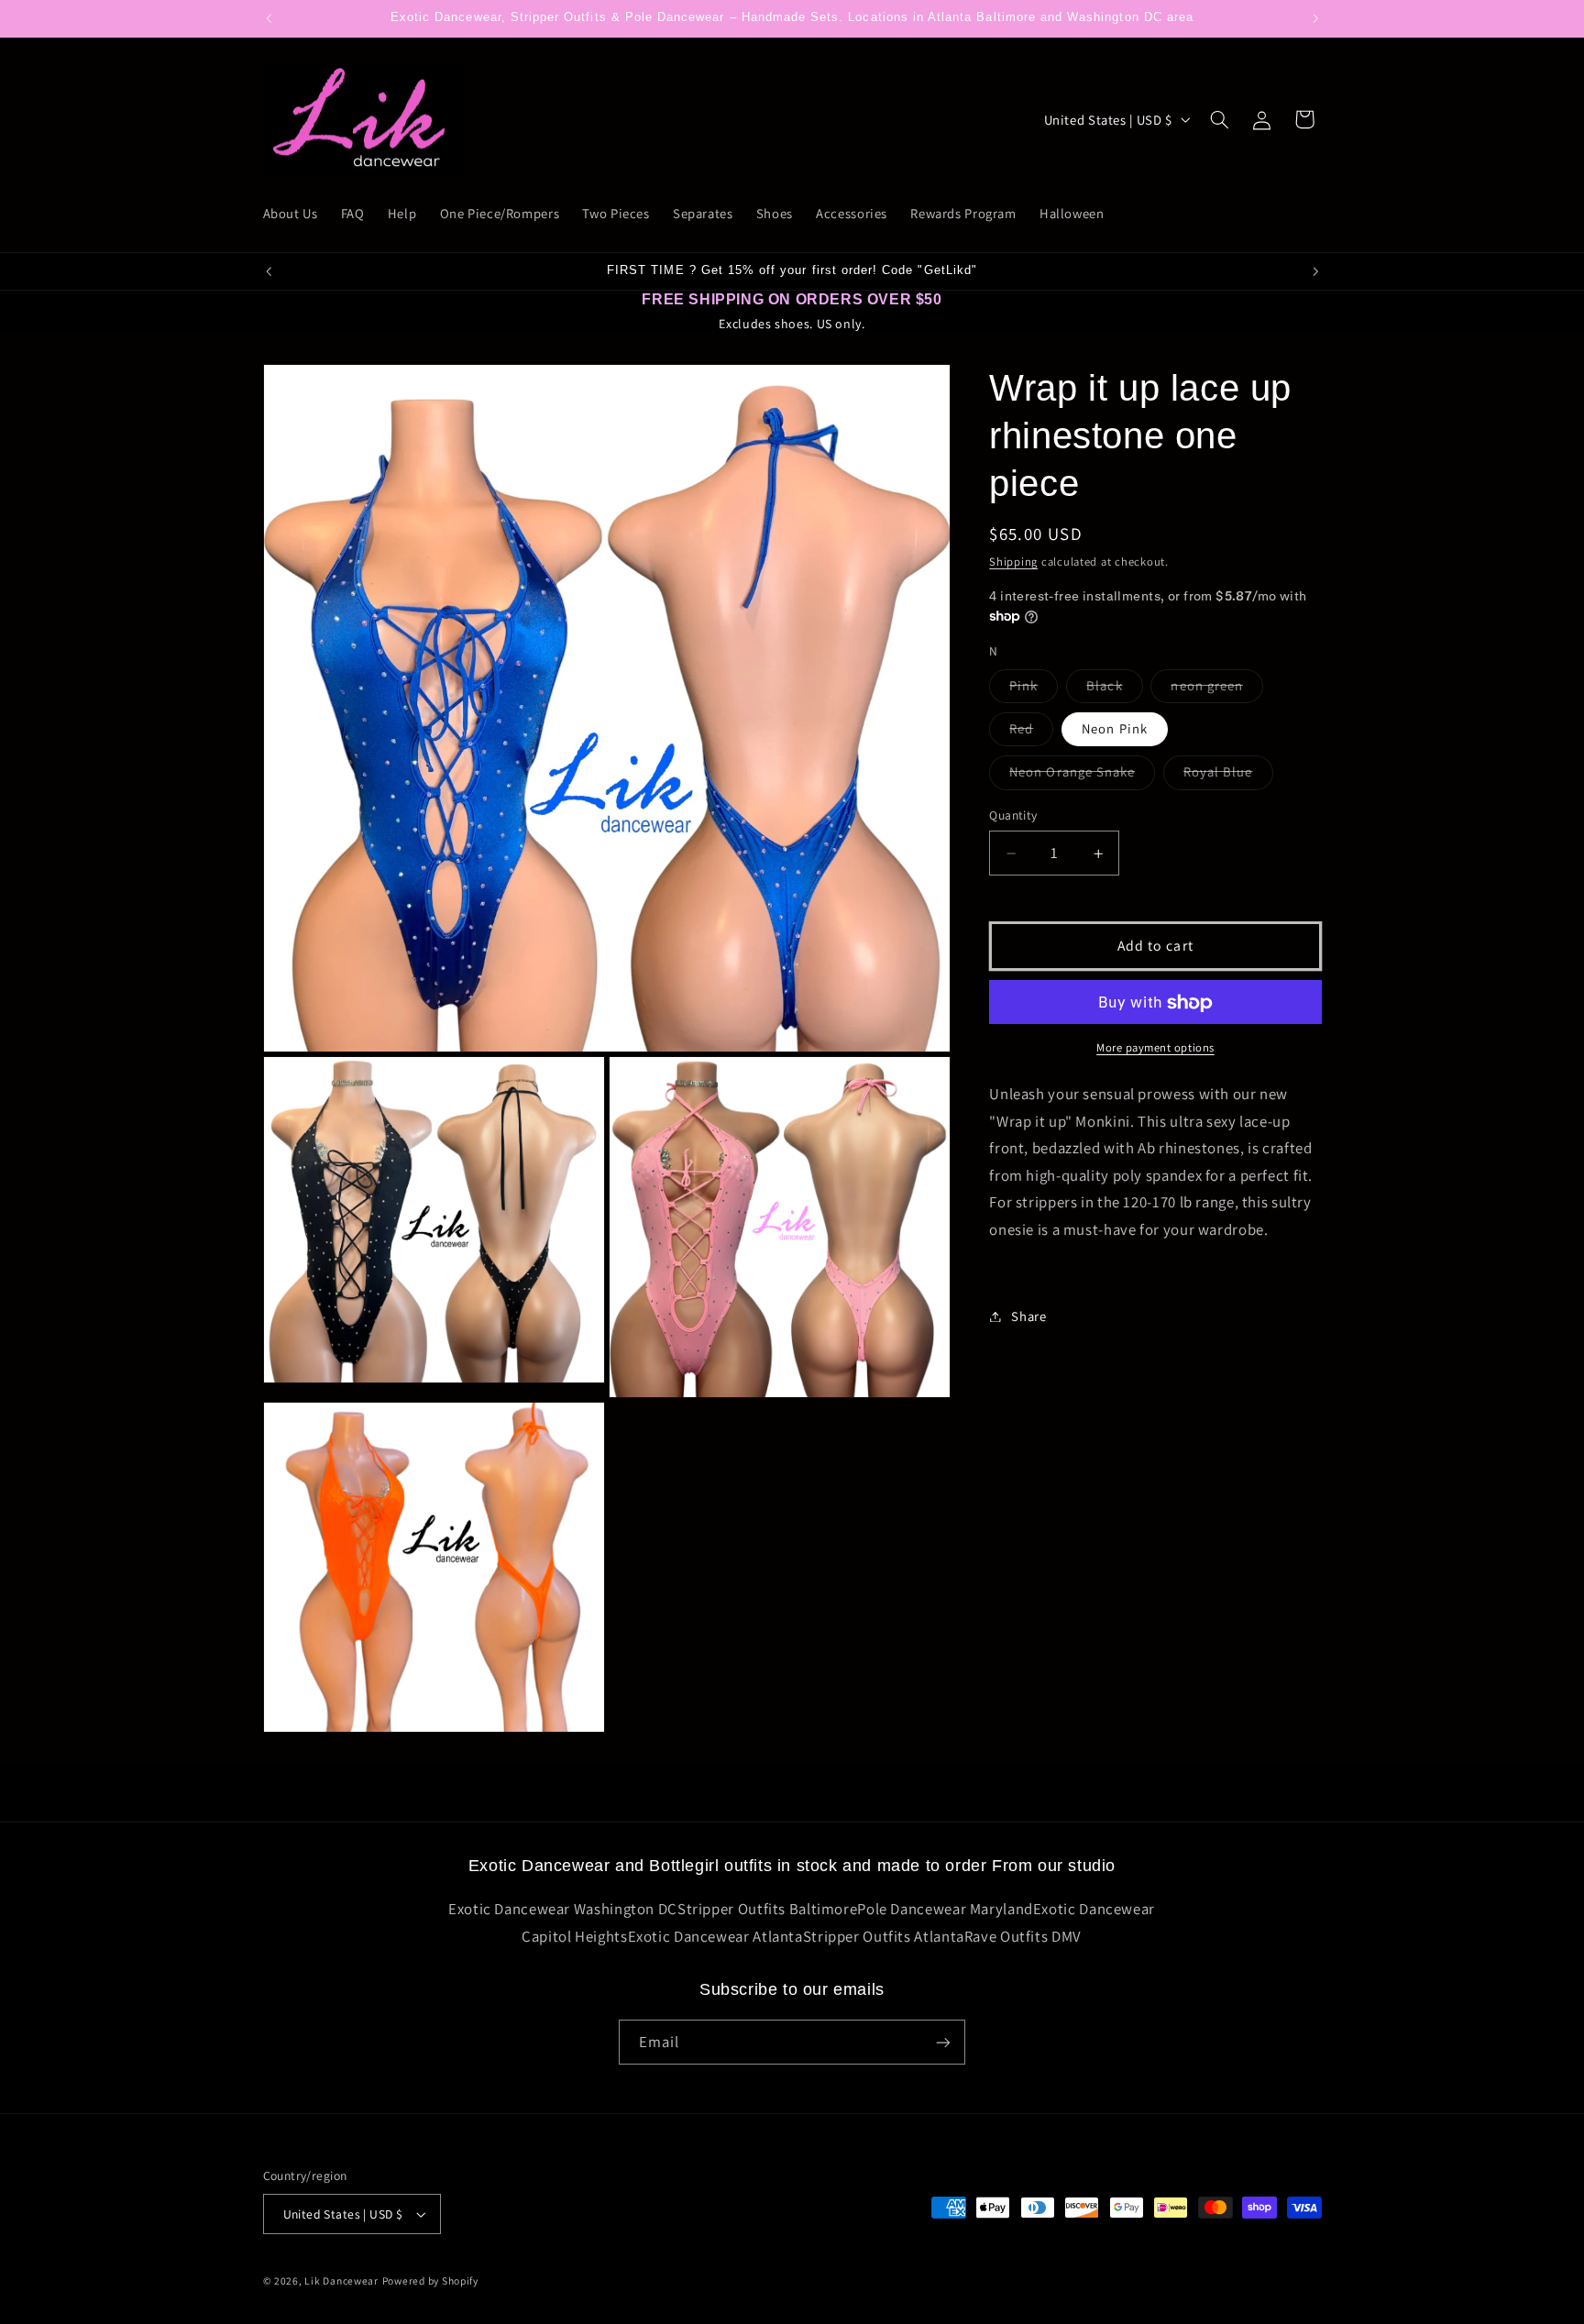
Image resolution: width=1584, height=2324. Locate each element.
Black (1114, 689)
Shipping (1013, 562)
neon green (1217, 689)
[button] (1219, 119)
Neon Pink (1114, 729)
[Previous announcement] (269, 18)
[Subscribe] (943, 2042)
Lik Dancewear (341, 2280)
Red (1031, 733)
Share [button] (1028, 1316)
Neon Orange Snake (1082, 777)
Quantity (1013, 816)
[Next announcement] (1315, 18)
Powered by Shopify (430, 2280)
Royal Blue (1228, 777)
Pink (1034, 689)
